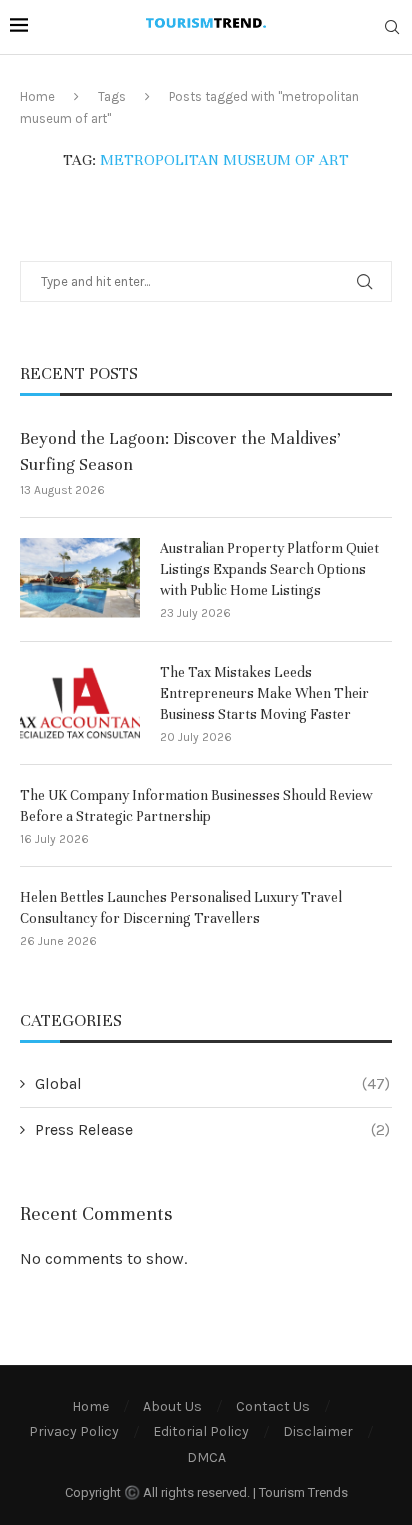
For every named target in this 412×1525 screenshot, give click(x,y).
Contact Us (273, 1406)
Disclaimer (318, 1431)
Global (212, 1083)
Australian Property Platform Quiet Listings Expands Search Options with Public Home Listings (269, 569)
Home (37, 96)
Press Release (212, 1129)
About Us (172, 1406)
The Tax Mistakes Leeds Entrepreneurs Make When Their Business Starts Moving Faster (264, 693)
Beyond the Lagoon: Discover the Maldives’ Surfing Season (180, 451)
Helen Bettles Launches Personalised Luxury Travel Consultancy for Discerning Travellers (181, 908)
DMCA (206, 1457)
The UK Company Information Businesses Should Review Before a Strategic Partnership (196, 806)
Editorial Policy (201, 1431)
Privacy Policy (74, 1431)
